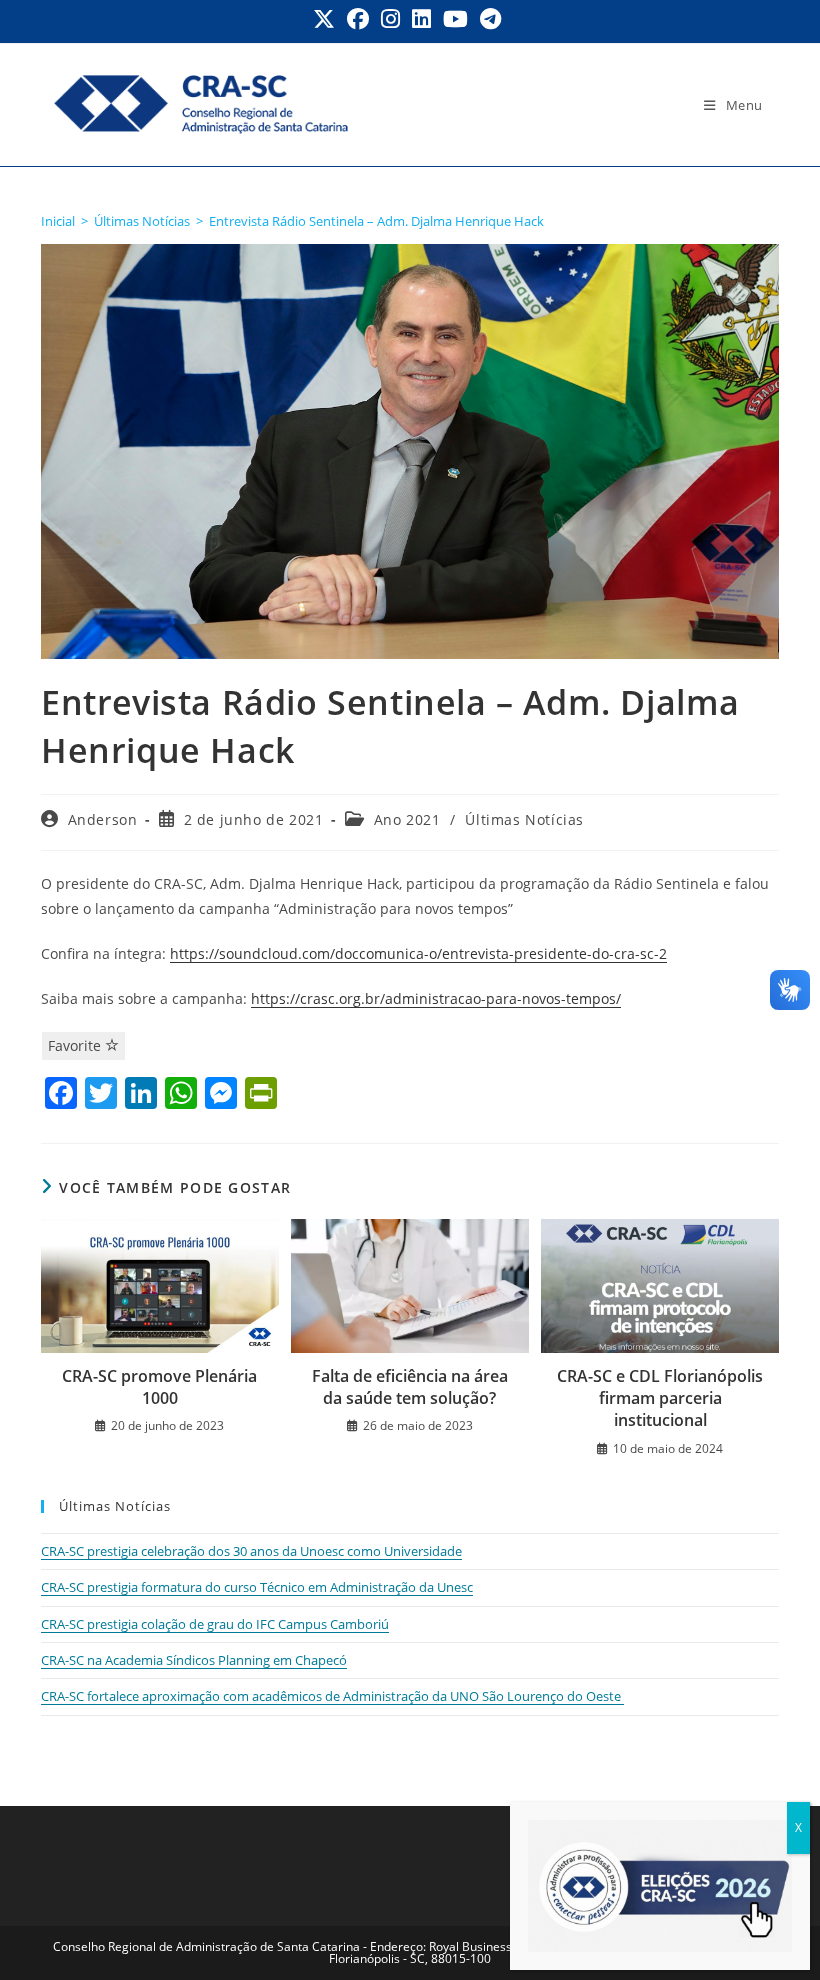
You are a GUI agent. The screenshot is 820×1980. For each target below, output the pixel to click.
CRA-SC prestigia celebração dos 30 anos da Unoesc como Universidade (251, 1551)
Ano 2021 (407, 819)
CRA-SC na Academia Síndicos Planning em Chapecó (194, 1660)
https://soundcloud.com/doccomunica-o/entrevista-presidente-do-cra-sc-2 (418, 953)
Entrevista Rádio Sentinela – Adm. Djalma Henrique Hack (376, 221)
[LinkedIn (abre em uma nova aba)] (421, 19)
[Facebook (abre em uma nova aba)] (358, 19)
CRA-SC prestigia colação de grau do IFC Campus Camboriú (215, 1624)
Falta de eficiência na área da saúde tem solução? (410, 1387)
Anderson (103, 819)
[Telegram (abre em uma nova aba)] (490, 19)
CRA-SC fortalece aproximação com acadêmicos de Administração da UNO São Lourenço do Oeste (332, 1696)
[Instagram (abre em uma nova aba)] (390, 19)
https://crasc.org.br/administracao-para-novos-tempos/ (436, 998)
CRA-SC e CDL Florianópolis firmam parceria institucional (660, 1398)
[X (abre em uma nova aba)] (327, 19)
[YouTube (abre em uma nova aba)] (455, 19)
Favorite (76, 1045)
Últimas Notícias (524, 819)
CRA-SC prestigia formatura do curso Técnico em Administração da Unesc (257, 1587)
